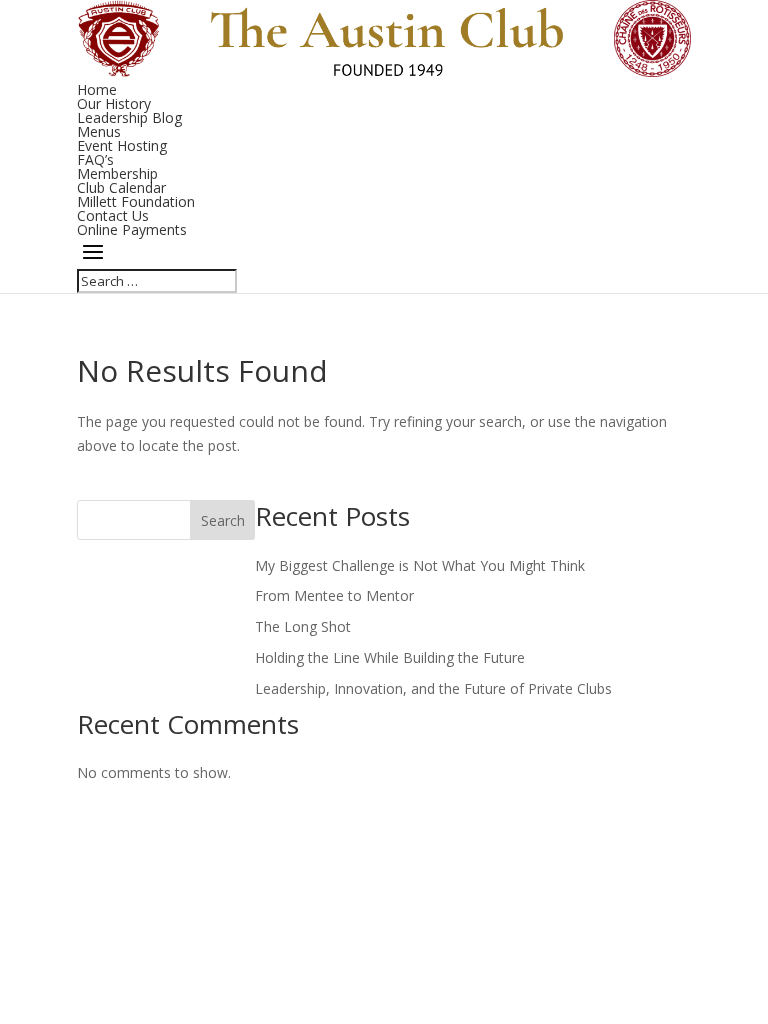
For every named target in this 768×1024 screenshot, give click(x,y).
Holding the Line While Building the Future (390, 657)
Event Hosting (122, 145)
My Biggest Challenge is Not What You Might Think (420, 565)
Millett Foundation (136, 201)
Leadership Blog (129, 117)
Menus (99, 131)
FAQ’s (95, 159)
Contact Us (113, 215)
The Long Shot (303, 626)
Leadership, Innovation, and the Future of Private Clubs (433, 688)
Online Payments (132, 229)
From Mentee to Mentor (334, 595)
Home (97, 89)
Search (223, 520)
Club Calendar (121, 187)
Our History (114, 103)
